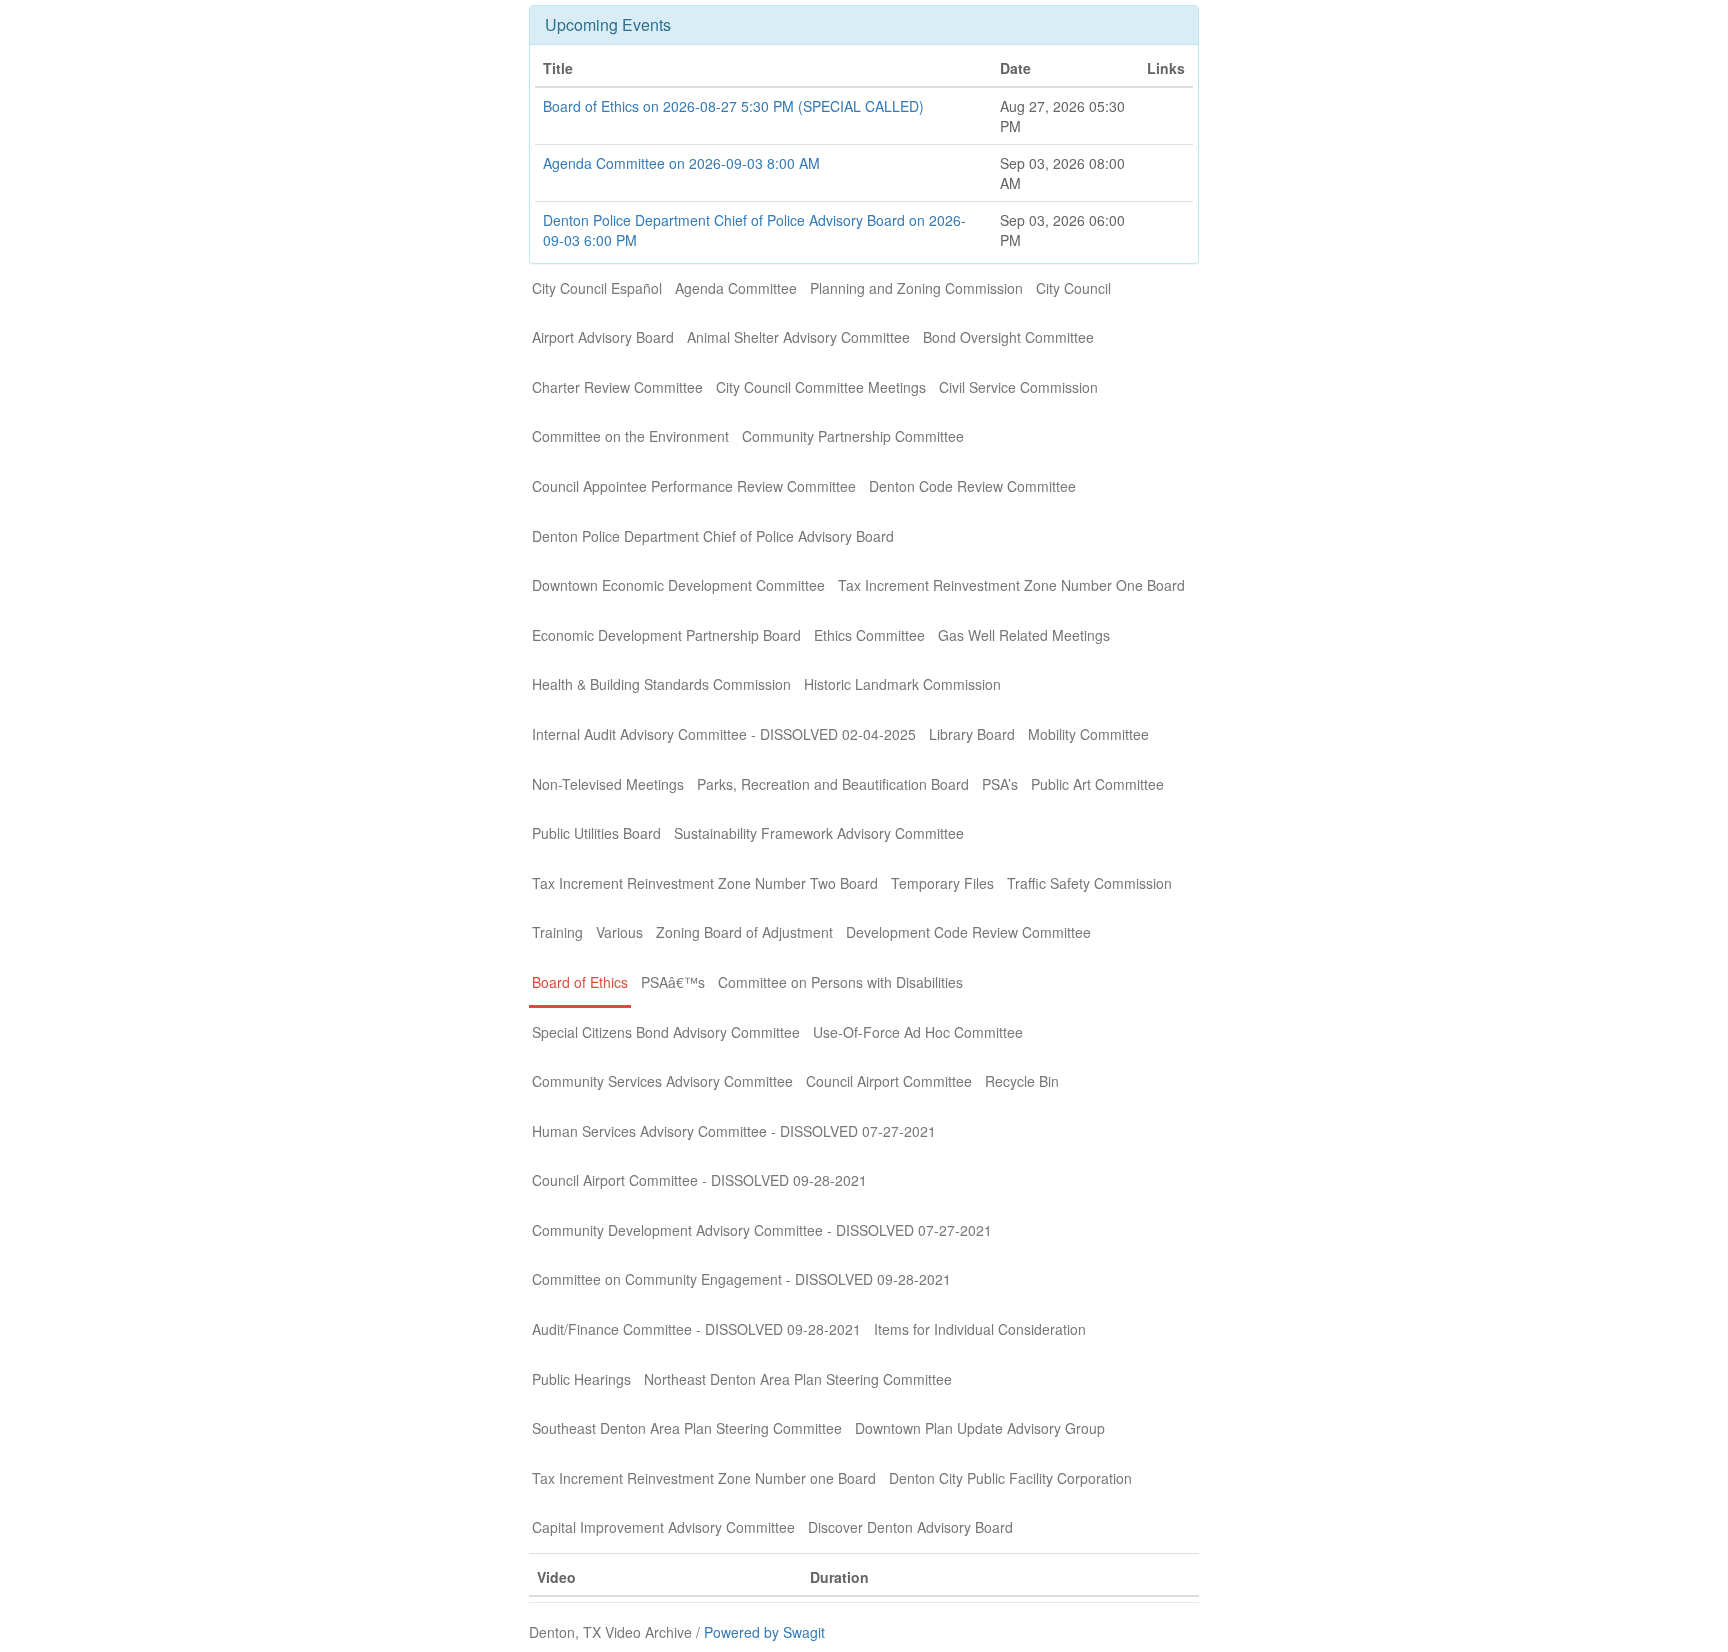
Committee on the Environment (630, 436)
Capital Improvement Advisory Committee (663, 1527)
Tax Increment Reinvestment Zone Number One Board (1011, 585)
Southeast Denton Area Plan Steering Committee (687, 1428)
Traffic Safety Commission (1089, 883)
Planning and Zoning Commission (916, 288)
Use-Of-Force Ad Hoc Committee (918, 1032)
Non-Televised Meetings (608, 784)
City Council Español (597, 288)
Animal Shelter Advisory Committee (798, 337)
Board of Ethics (580, 982)
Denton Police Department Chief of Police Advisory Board (713, 536)
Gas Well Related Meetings (1024, 635)
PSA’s (1000, 784)
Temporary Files (942, 883)
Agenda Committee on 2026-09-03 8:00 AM (681, 163)
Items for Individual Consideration (980, 1329)
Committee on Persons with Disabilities (840, 982)
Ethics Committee (869, 635)
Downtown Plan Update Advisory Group (980, 1428)
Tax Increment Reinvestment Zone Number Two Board (705, 883)
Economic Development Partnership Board (666, 635)
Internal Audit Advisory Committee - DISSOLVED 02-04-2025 (724, 734)
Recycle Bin (1022, 1081)
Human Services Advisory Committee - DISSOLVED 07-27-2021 (734, 1131)
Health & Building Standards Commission (661, 684)
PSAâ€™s (673, 982)
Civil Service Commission (1018, 387)
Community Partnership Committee (853, 436)
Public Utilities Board (596, 833)
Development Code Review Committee (968, 932)
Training (557, 932)
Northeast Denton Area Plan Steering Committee (798, 1379)
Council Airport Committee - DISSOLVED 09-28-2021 (699, 1180)
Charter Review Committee (617, 387)
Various (619, 932)
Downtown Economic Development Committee (678, 585)
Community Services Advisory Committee (662, 1081)
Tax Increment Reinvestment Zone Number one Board (704, 1478)
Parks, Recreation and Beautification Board (833, 784)
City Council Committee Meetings (821, 387)
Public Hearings (581, 1379)
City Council (1073, 288)
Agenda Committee (736, 288)
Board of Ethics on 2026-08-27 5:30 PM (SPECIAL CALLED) (733, 106)
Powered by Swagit (764, 1632)
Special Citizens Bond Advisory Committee (666, 1032)
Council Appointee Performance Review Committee (694, 486)
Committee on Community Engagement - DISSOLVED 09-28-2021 (741, 1279)
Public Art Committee (1097, 784)
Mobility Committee (1088, 734)
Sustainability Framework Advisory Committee (819, 833)
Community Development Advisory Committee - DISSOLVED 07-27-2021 (762, 1230)
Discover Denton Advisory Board (910, 1527)
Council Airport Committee (889, 1081)
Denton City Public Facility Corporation (1010, 1478)
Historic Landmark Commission (902, 684)
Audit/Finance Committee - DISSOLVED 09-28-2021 (696, 1329)
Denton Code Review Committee (972, 486)
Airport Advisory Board (603, 337)
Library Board (972, 734)
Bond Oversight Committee (1008, 337)
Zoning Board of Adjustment (744, 932)
